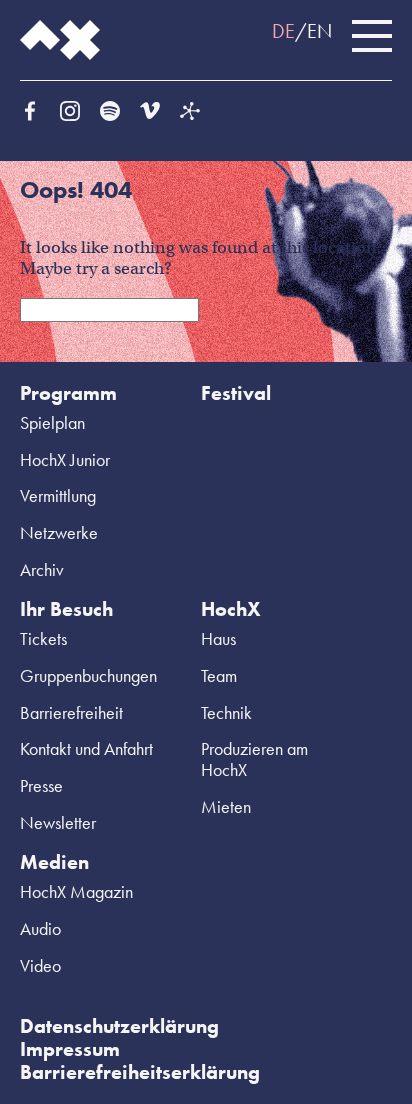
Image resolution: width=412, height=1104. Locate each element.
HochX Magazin (76, 891)
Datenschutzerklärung (119, 1026)
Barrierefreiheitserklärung (140, 1072)
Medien (54, 862)
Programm (68, 393)
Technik (226, 712)
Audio (40, 928)
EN (319, 31)
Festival (236, 393)
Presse (41, 785)
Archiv (42, 569)
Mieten (226, 806)
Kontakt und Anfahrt (86, 748)
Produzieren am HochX (254, 759)
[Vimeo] (150, 111)
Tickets (43, 638)
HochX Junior (65, 459)
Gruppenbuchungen (88, 675)
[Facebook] (30, 111)
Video (40, 965)
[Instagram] (70, 111)
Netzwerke (59, 532)
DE (283, 31)
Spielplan (52, 422)
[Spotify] (110, 111)
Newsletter (58, 822)
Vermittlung (58, 495)
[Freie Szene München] (190, 111)
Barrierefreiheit (71, 712)
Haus (218, 638)
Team (219, 675)
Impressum (70, 1049)
